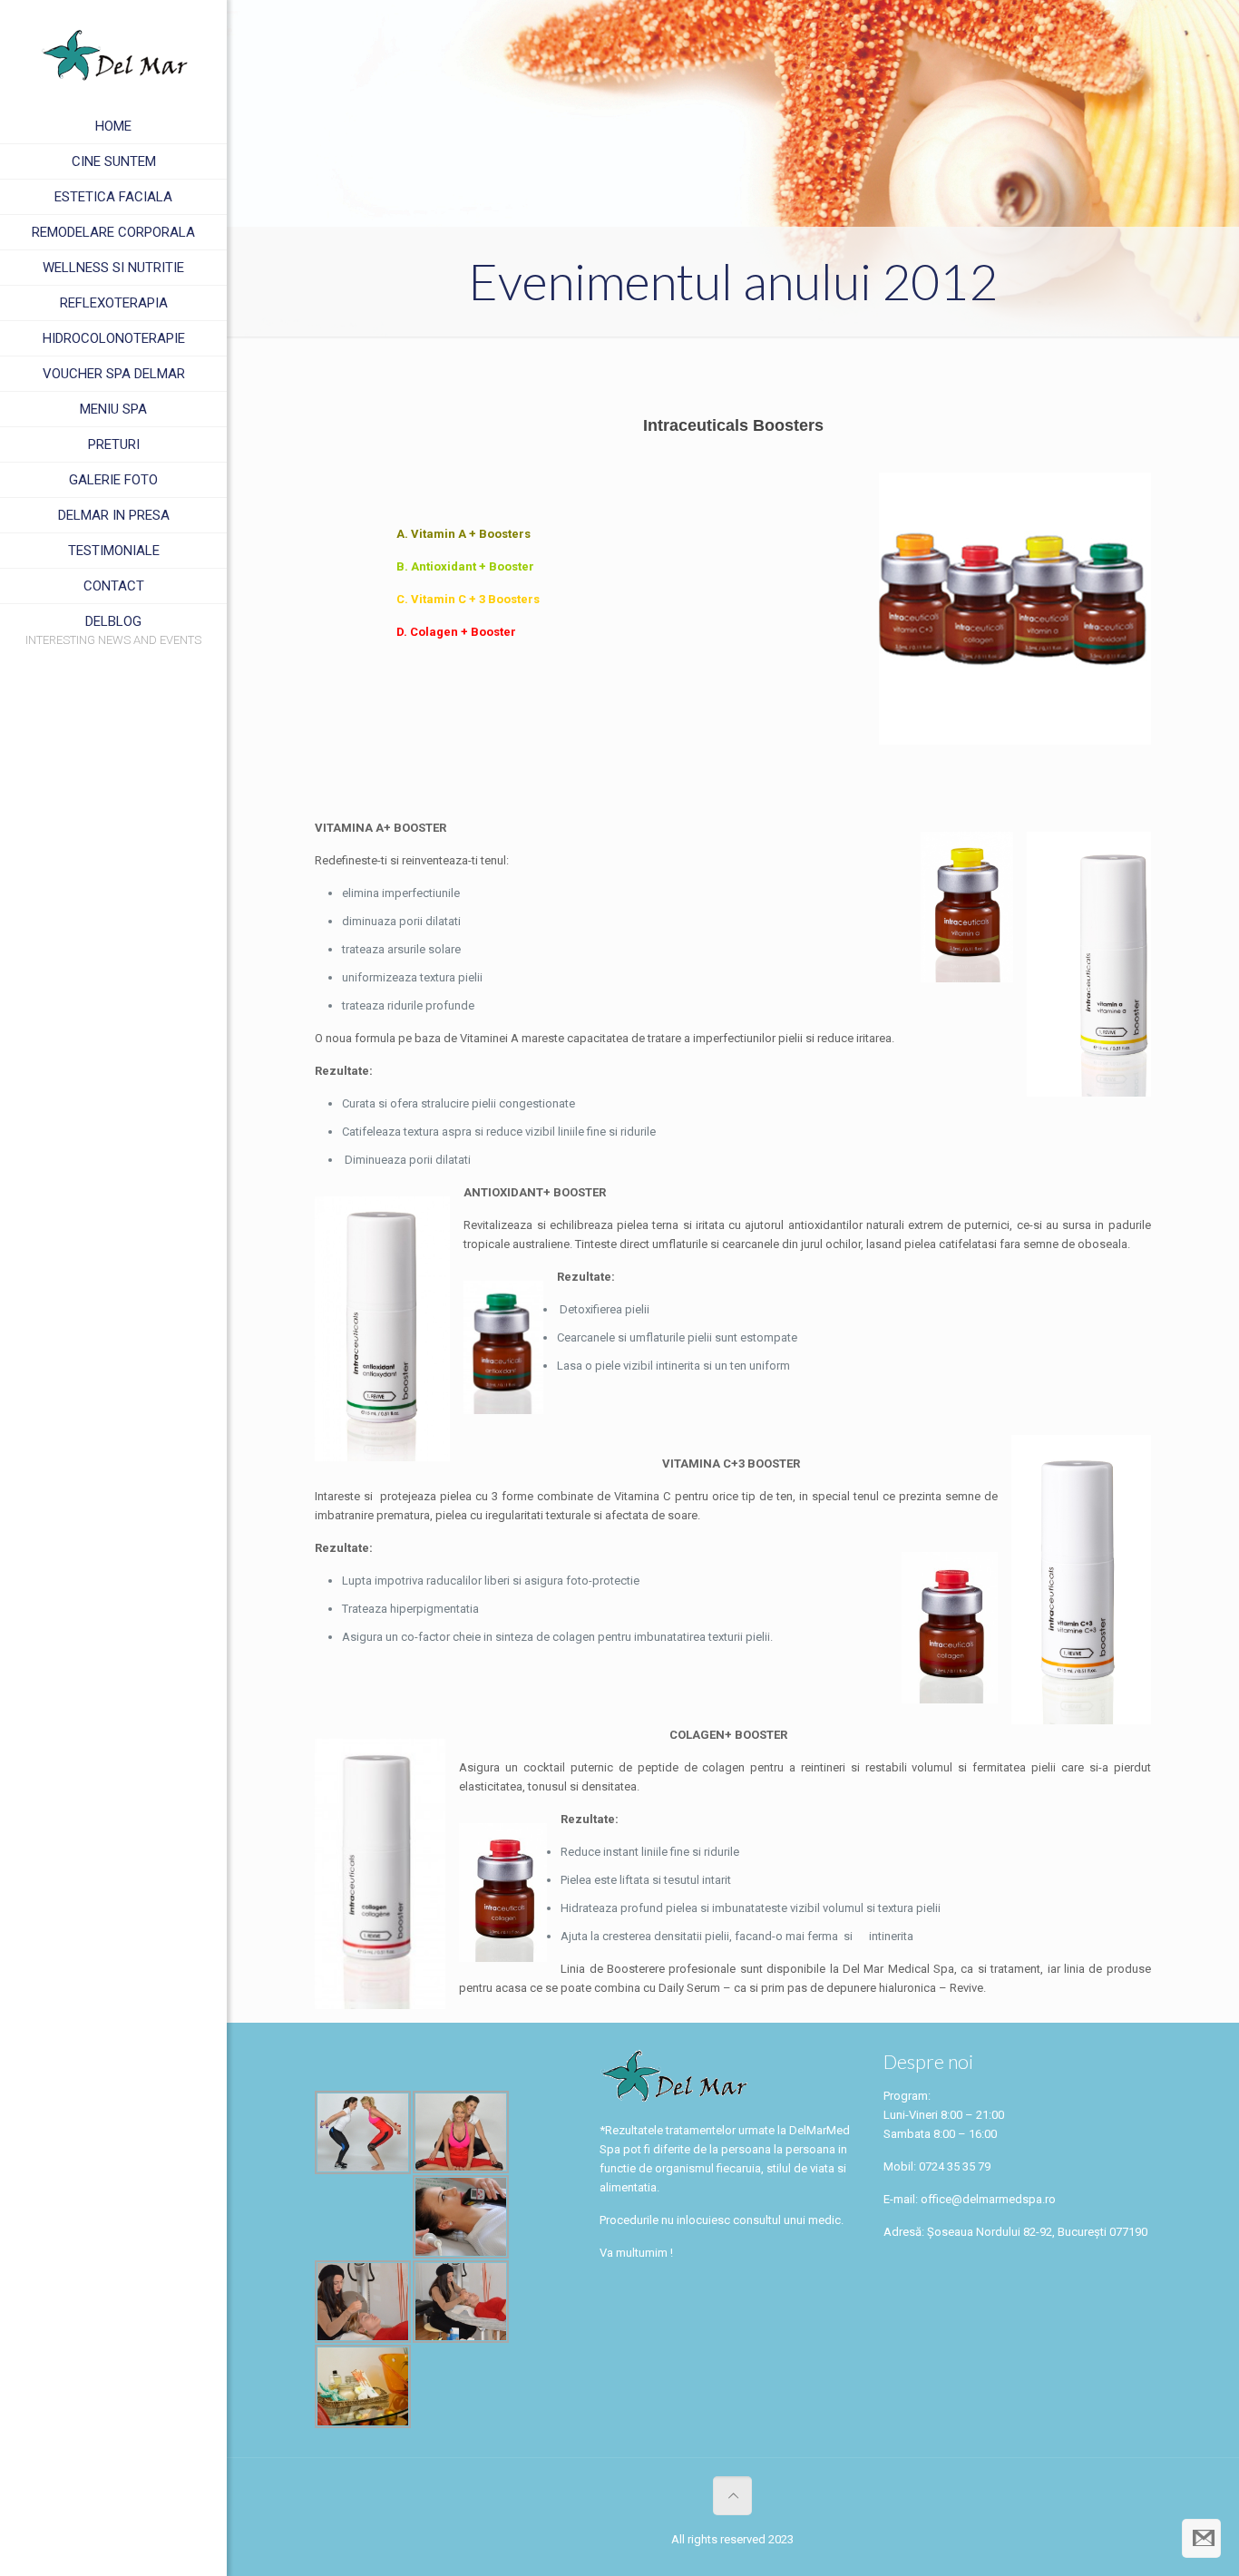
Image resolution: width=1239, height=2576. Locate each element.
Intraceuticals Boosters (733, 425)
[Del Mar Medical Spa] (113, 54)
